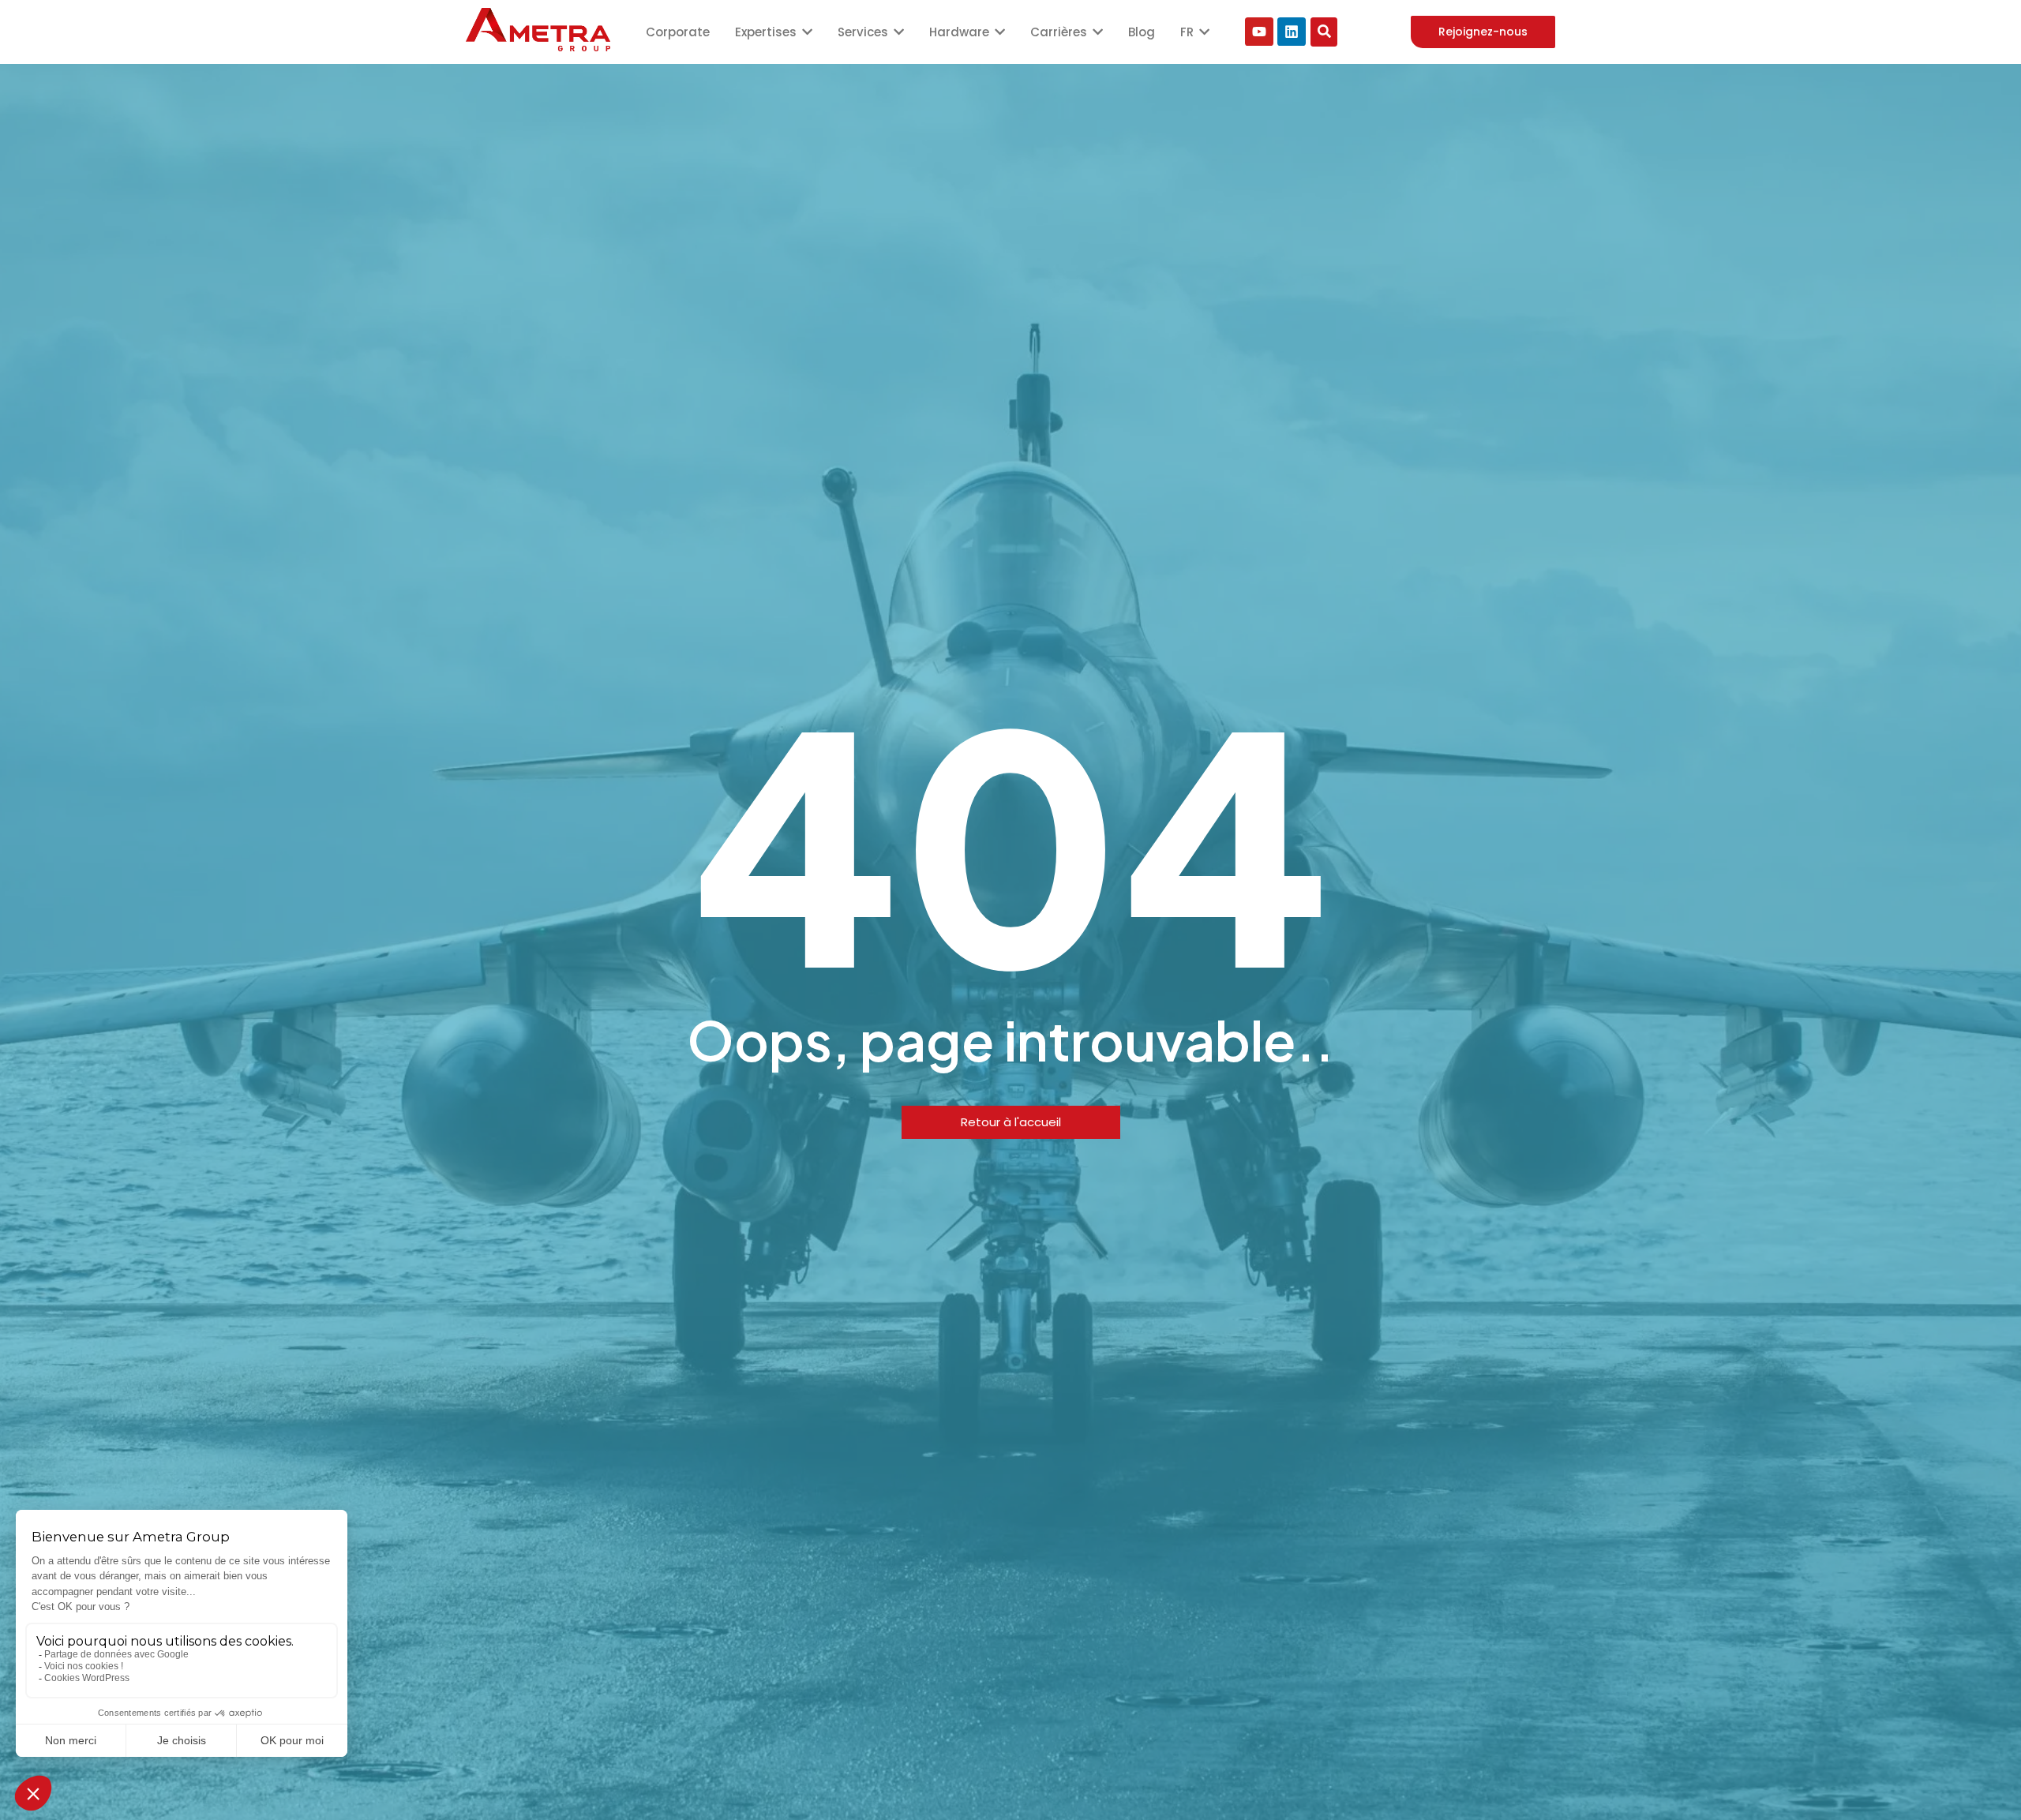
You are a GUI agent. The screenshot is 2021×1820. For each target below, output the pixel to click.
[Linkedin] (1292, 32)
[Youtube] (1259, 32)
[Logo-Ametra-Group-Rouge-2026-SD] (538, 30)
